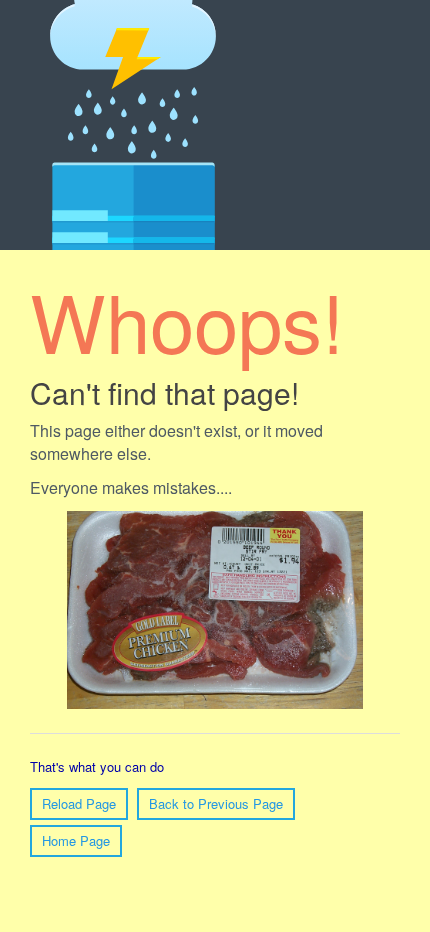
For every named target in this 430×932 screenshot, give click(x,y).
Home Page (76, 840)
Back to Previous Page (216, 803)
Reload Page (79, 803)
